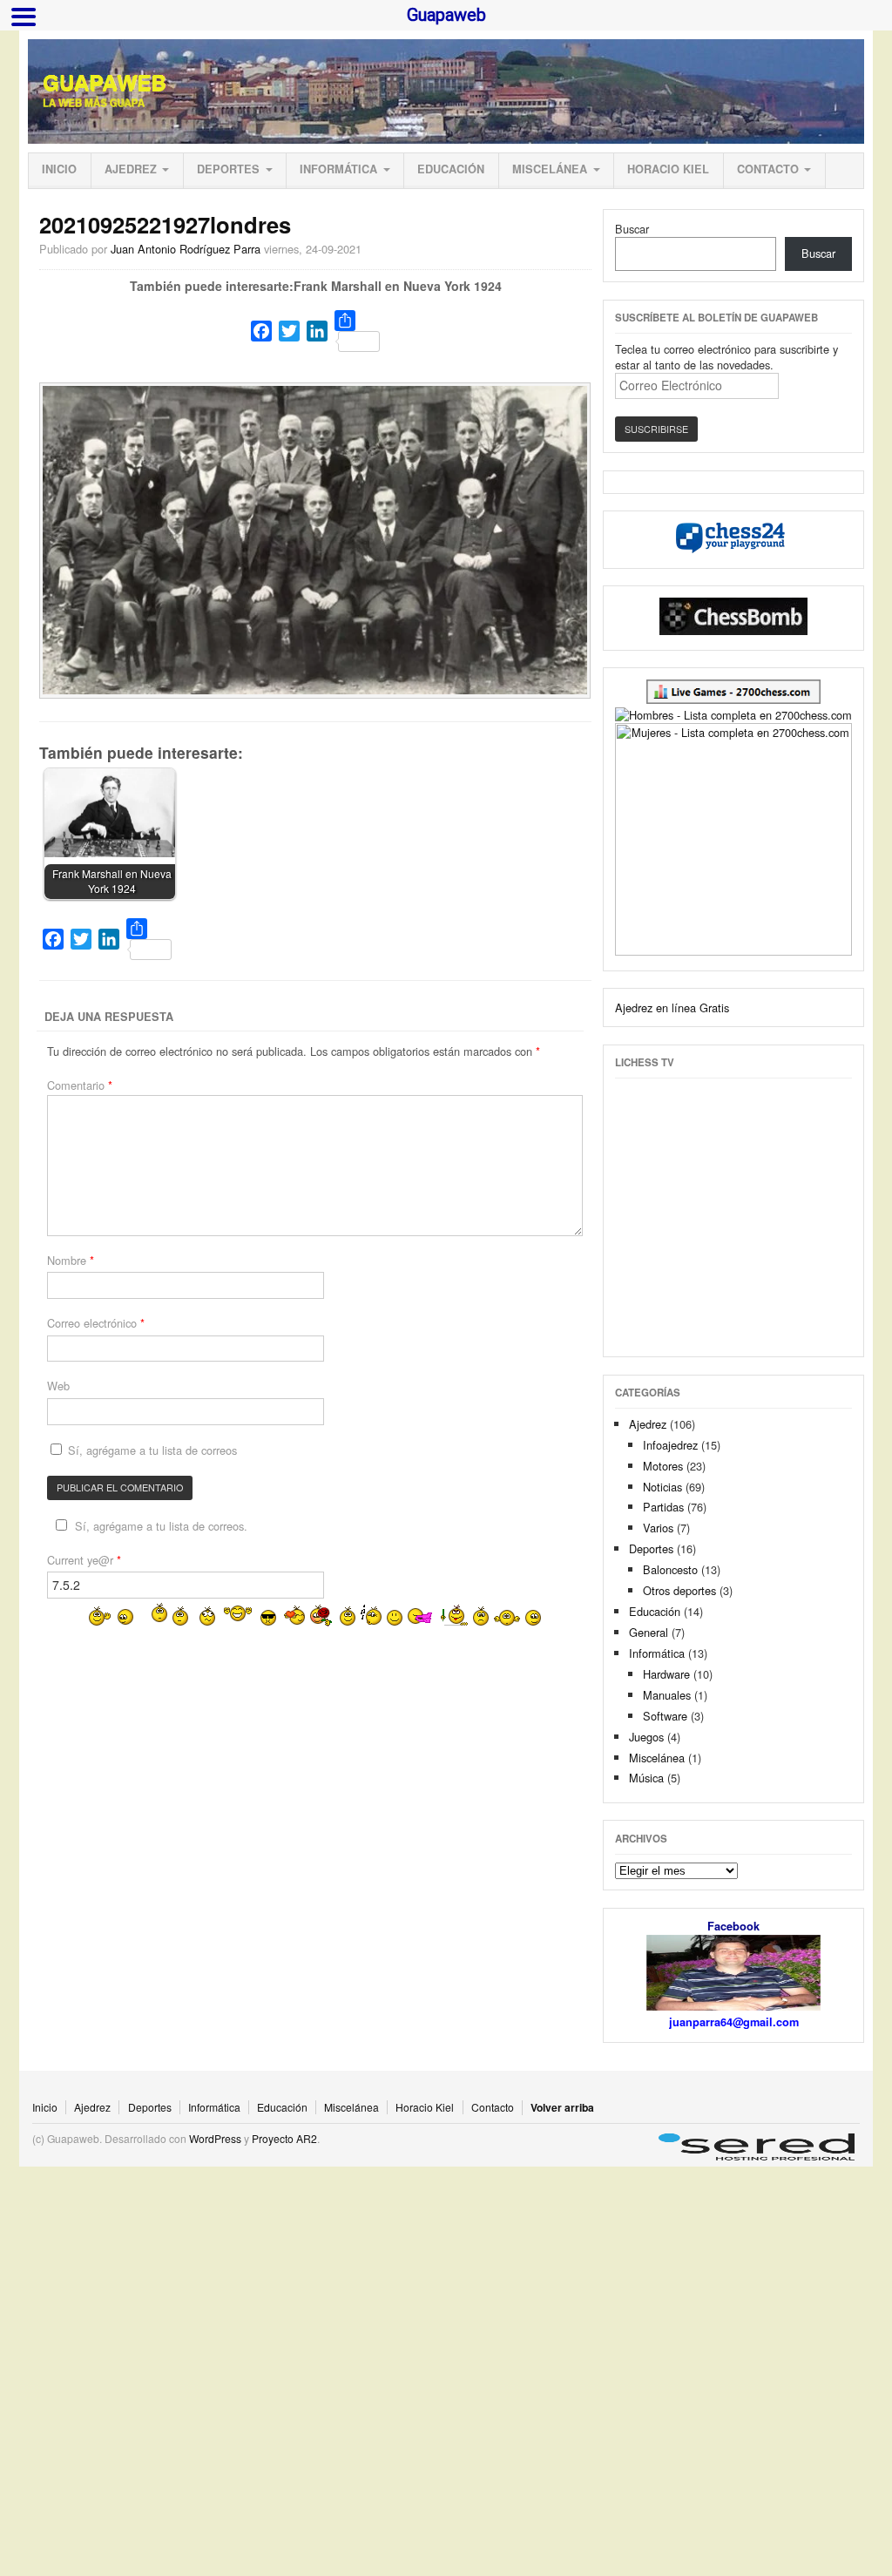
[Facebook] (261, 331)
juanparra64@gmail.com (734, 2022)
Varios (658, 1528)
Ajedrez (131, 169)
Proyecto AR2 (284, 2138)
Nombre (71, 1260)
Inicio (59, 169)
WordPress (215, 2138)
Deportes (228, 169)
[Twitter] (289, 331)
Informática (338, 169)
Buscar (632, 229)
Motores (663, 1466)
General (649, 1632)
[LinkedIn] (317, 331)
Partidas (663, 1507)
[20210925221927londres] (315, 690)
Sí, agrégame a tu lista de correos (151, 1450)
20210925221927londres (165, 224)
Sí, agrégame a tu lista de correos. (161, 1526)
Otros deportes (679, 1590)
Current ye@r (84, 1560)
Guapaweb (105, 83)
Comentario (80, 1085)
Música (646, 1778)
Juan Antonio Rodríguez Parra (186, 249)
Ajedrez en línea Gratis (672, 1007)
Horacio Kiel (668, 169)
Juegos (646, 1737)
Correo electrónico (96, 1323)
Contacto (768, 169)
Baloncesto (670, 1569)
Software (665, 1716)
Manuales (667, 1695)
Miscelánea (550, 169)
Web (58, 1386)
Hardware (666, 1674)
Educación (451, 169)
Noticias (662, 1487)
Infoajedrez (670, 1445)
